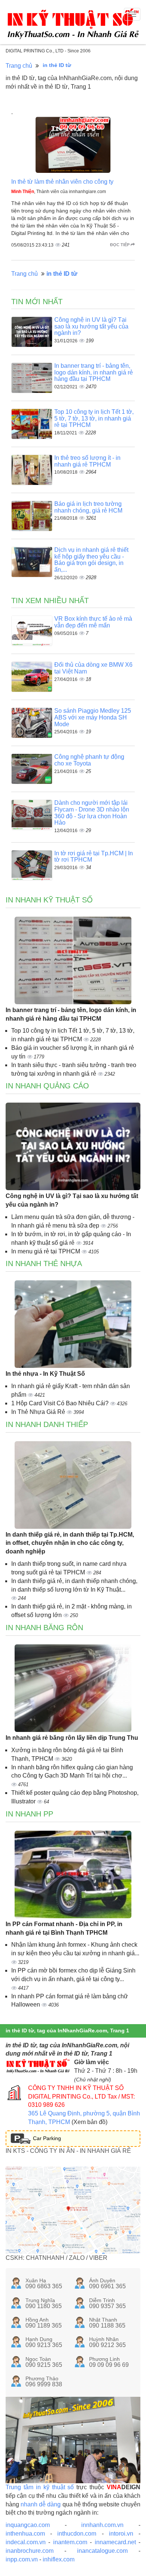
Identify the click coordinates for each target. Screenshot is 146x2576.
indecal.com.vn (26, 2542)
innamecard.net (115, 2542)
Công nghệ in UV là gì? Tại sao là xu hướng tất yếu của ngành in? (91, 326)
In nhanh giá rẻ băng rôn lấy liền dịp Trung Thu (72, 1738)
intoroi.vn (121, 2534)
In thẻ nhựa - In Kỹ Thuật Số (45, 1374)
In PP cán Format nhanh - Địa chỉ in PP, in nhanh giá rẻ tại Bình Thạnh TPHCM (64, 1928)
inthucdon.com (77, 2534)
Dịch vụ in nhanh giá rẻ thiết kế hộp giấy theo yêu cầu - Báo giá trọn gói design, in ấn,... (91, 560)
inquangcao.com (28, 2525)
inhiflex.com (59, 2559)
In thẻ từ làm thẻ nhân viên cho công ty (62, 182)
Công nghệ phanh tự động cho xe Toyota (89, 760)
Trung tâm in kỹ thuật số (40, 2487)
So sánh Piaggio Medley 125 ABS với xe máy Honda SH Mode (93, 717)
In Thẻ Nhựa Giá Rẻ (39, 1412)
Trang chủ (19, 66)
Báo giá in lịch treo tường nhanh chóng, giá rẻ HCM (88, 507)
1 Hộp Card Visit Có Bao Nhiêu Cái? (61, 1403)
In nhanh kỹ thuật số (49, 900)
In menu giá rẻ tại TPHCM (46, 1251)
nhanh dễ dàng (41, 2504)
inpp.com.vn (22, 2559)
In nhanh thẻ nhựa (44, 1263)
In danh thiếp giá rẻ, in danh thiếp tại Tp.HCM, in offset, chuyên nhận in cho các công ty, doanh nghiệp (70, 1543)
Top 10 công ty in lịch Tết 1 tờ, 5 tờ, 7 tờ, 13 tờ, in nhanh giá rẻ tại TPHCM (94, 418)
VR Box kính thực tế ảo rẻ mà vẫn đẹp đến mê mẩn (93, 622)
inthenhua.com (25, 2534)
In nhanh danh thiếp (47, 1424)
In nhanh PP (29, 1814)
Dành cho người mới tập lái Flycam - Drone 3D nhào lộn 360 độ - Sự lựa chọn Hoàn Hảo (92, 813)
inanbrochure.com (30, 2551)
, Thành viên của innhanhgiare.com (59, 192)
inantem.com (70, 2542)
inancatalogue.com (102, 2551)
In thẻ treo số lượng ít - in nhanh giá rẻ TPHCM (87, 461)
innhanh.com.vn (102, 2525)
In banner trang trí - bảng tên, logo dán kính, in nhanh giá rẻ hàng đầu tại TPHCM (94, 372)
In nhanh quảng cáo (47, 1086)
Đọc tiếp (120, 245)
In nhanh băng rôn (44, 1628)
